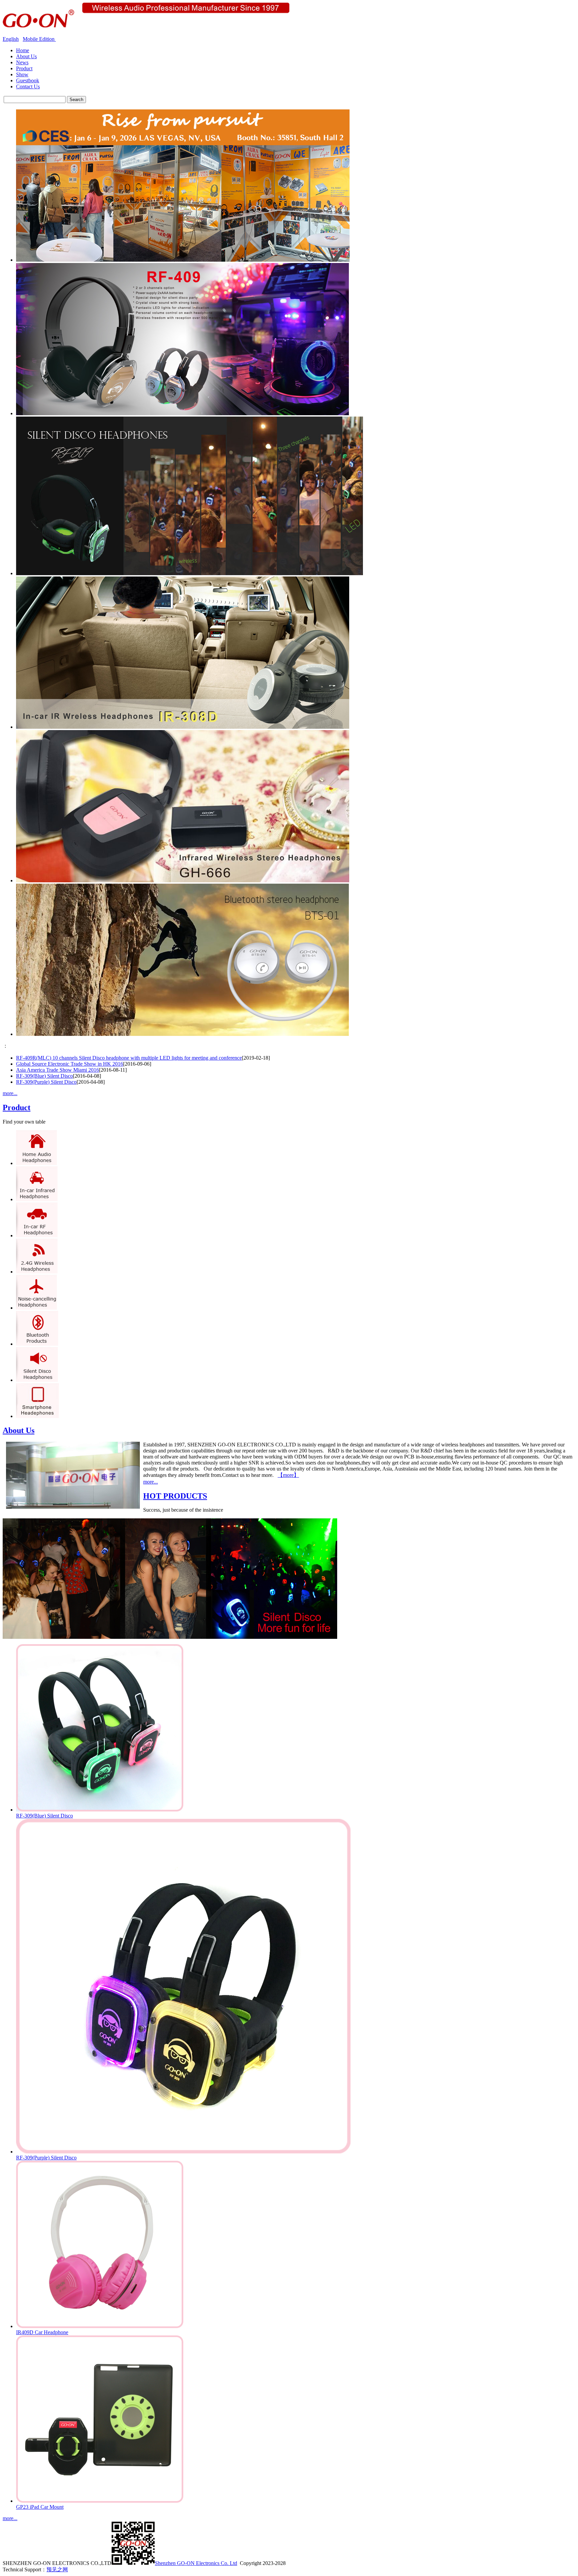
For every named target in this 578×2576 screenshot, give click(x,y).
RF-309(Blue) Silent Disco (44, 1076)
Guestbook (28, 80)
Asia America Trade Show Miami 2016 (58, 1070)
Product (24, 68)
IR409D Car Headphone (42, 2332)
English (11, 39)
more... (10, 1093)
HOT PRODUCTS (175, 1496)
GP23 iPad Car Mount (40, 2507)
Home (23, 50)
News (22, 62)
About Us (26, 56)
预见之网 (57, 2569)
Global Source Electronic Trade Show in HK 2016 (70, 1064)
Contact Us (28, 86)
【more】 (288, 1475)
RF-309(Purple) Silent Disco (46, 1082)
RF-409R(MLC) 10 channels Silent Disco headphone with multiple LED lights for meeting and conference (129, 1058)
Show (22, 74)
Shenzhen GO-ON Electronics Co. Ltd (196, 2563)
